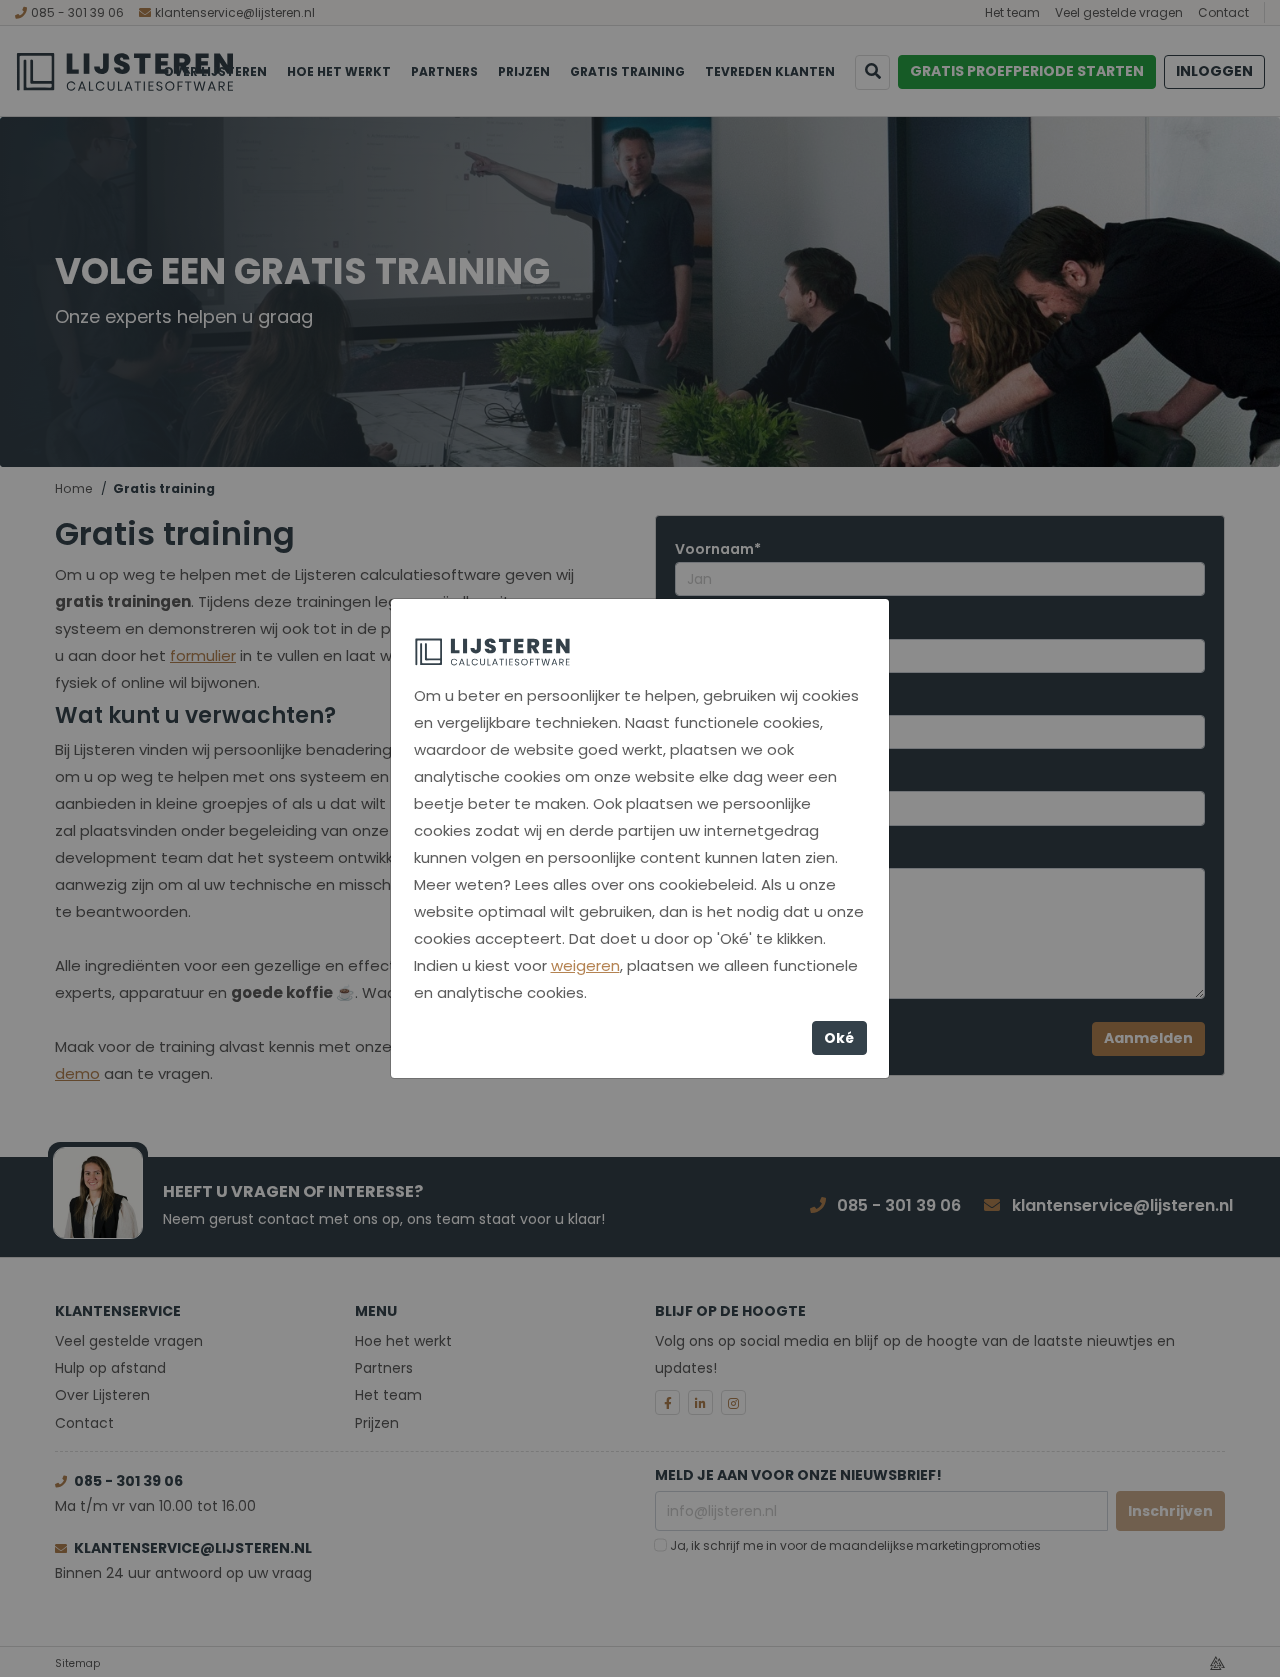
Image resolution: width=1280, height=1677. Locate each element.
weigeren (585, 965)
